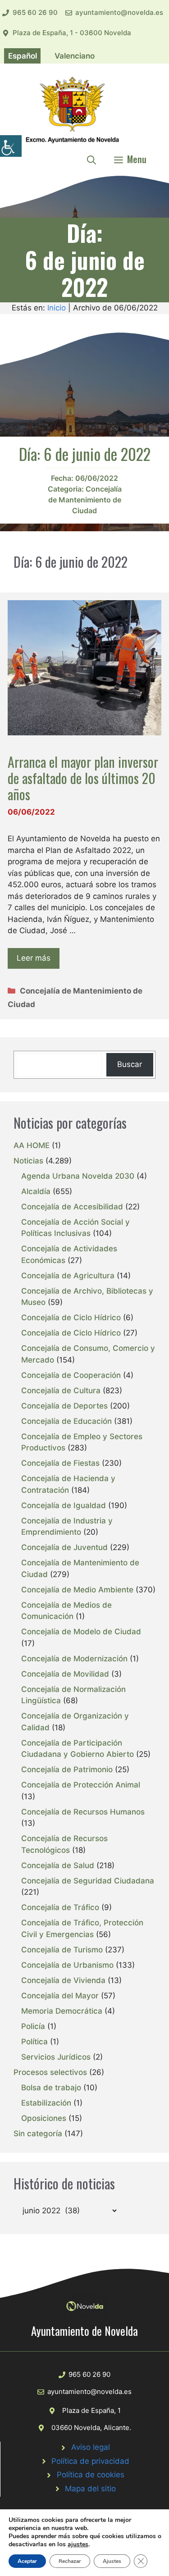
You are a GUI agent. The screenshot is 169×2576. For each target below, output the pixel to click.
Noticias (28, 1161)
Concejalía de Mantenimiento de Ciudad (85, 500)
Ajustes (112, 2561)
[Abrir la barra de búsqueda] (91, 159)
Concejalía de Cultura (61, 1391)
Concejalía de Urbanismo (67, 1965)
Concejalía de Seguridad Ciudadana (88, 1881)
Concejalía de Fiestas (60, 1463)
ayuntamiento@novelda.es (119, 12)
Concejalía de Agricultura (68, 1276)
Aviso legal (91, 2447)
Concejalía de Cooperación (71, 1375)
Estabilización (46, 2103)
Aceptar (27, 2561)
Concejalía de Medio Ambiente (77, 1590)
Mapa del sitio (90, 2489)
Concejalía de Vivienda (63, 1980)
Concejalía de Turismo (62, 1950)
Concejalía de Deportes (64, 1406)
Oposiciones (44, 2118)
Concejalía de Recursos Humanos (83, 1812)
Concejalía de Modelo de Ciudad (81, 1632)
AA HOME (32, 1145)
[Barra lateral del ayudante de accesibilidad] (11, 146)
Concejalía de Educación (66, 1421)
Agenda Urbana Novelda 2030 (78, 1176)
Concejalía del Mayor (60, 1996)
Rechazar (70, 2561)
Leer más (34, 958)
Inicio (57, 308)
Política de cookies (91, 2475)
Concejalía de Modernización (74, 1659)
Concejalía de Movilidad (65, 1674)
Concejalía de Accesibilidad (72, 1207)
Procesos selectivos (50, 2072)
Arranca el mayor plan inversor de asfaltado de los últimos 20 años (83, 778)
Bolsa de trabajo (51, 2088)
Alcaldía (36, 1191)
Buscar (130, 1064)
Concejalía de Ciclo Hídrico (71, 1318)
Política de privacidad (90, 2461)
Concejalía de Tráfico (60, 1907)
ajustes (78, 2544)
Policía (33, 2026)
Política (34, 2042)
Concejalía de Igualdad (64, 1505)
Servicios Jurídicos (56, 2057)
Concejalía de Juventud (64, 1547)
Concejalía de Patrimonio (67, 1769)
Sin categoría (38, 2134)
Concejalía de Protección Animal (81, 1785)
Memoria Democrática (62, 2011)
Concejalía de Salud (58, 1865)
